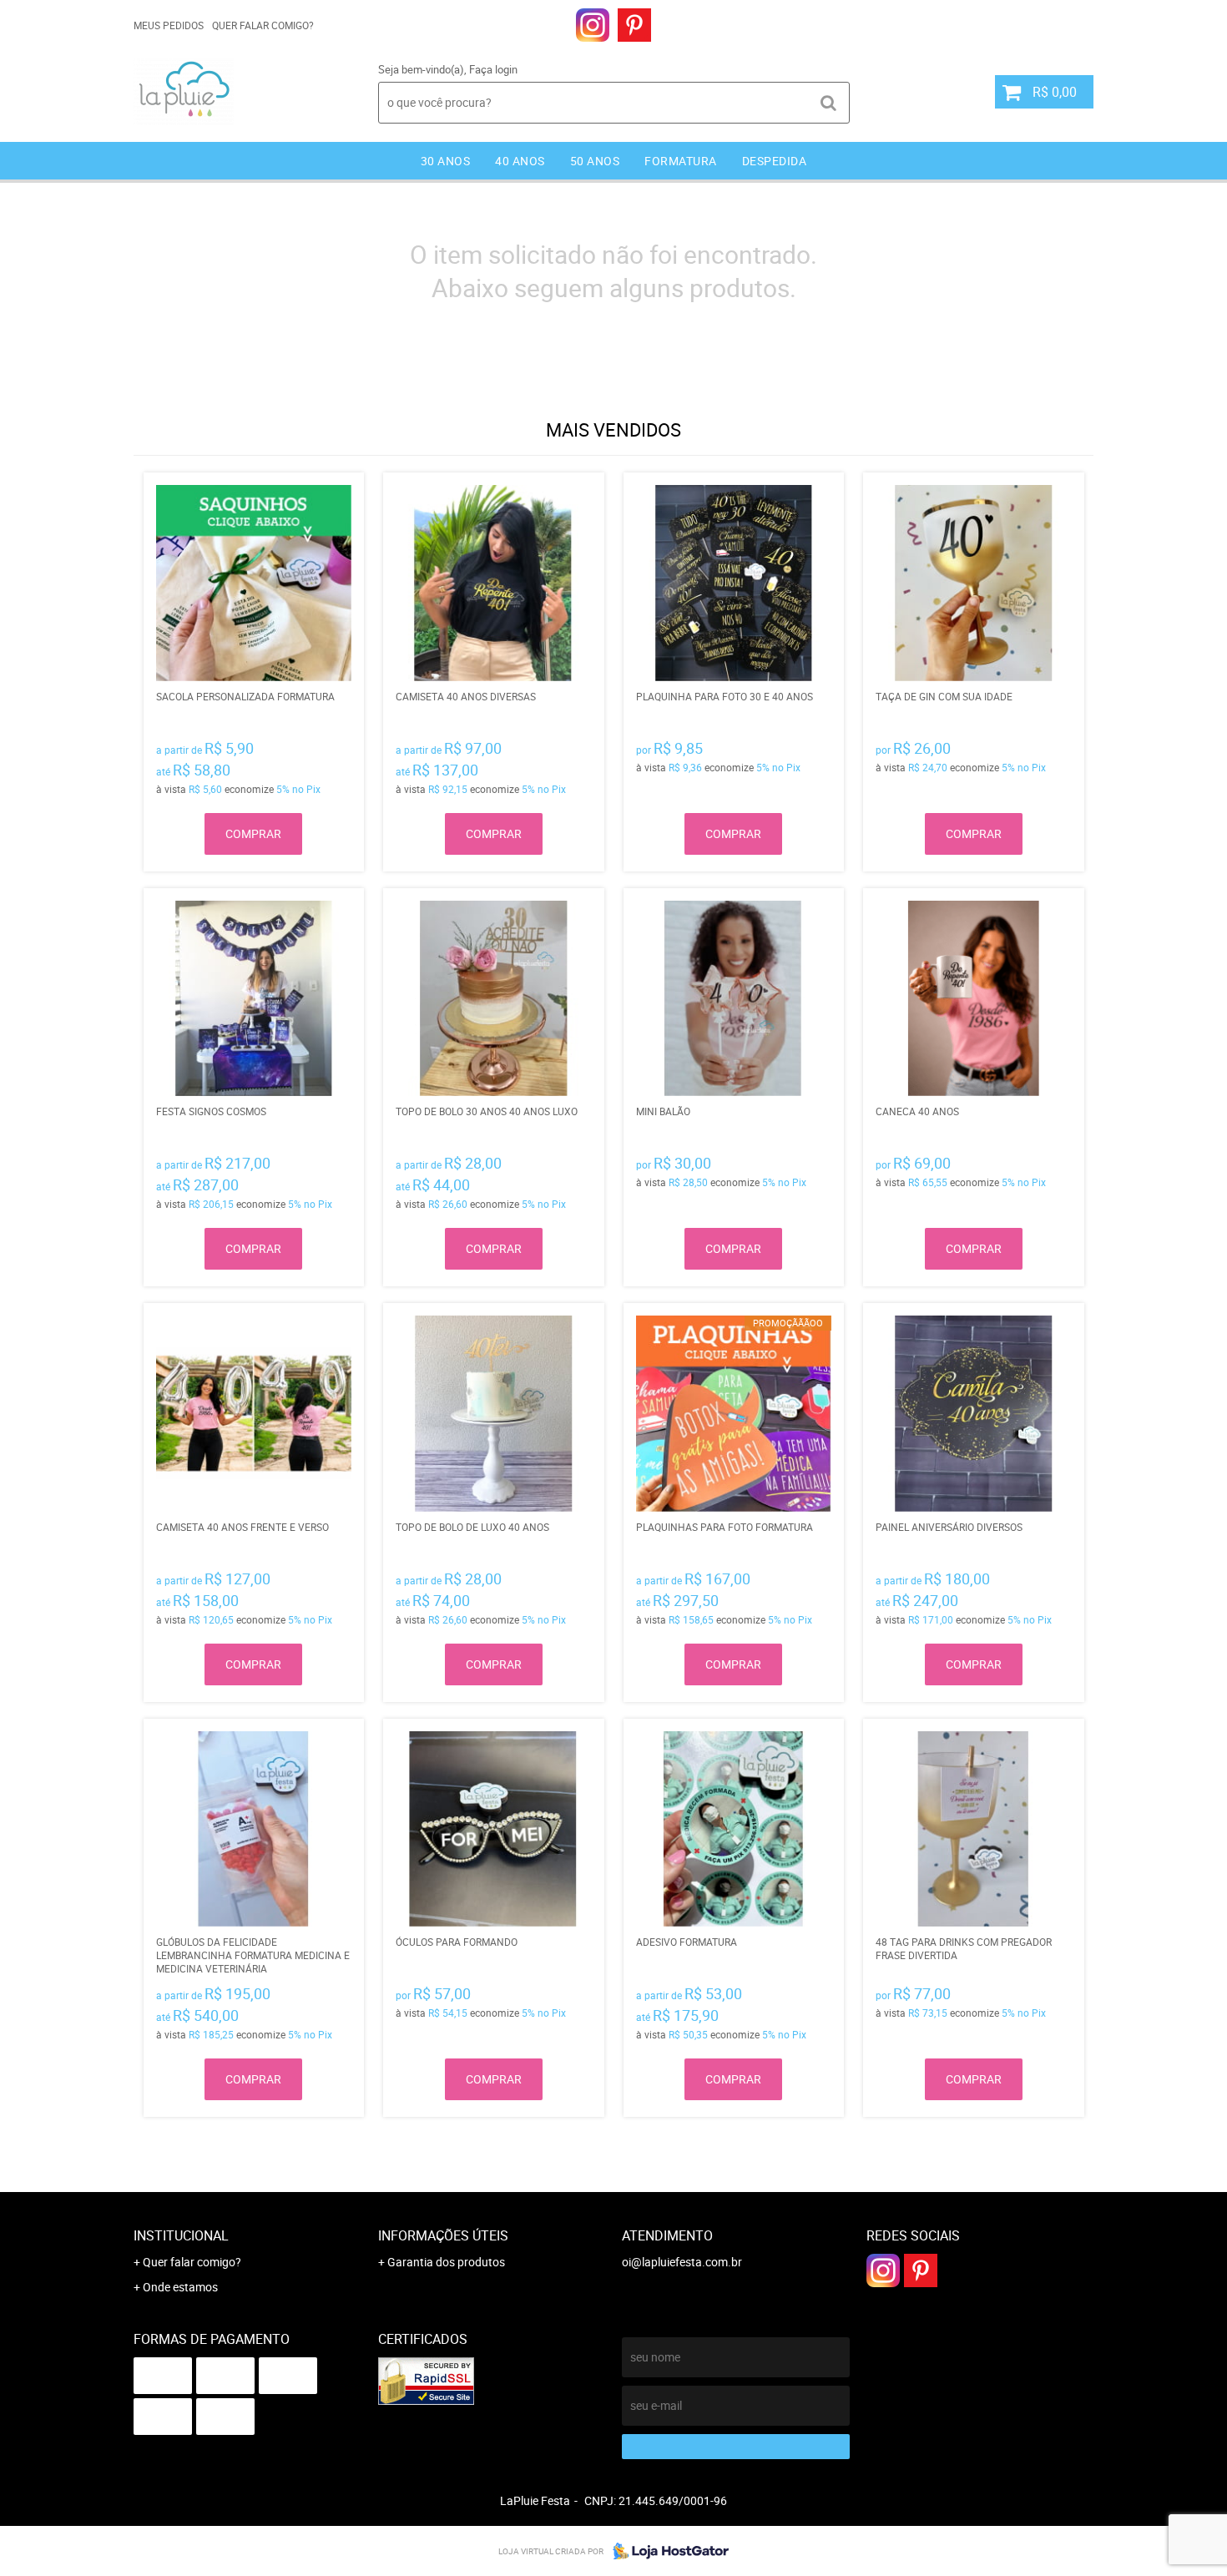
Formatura (681, 161)
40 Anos (520, 161)
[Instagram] (593, 25)
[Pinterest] (634, 25)
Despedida (775, 161)
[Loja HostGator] (666, 2551)
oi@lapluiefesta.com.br (682, 2262)
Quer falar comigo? (263, 25)
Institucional (181, 2235)
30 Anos (446, 161)
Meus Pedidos (169, 25)
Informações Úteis (443, 2235)
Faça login (493, 69)
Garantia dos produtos (446, 2262)
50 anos (595, 161)
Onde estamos (180, 2287)
